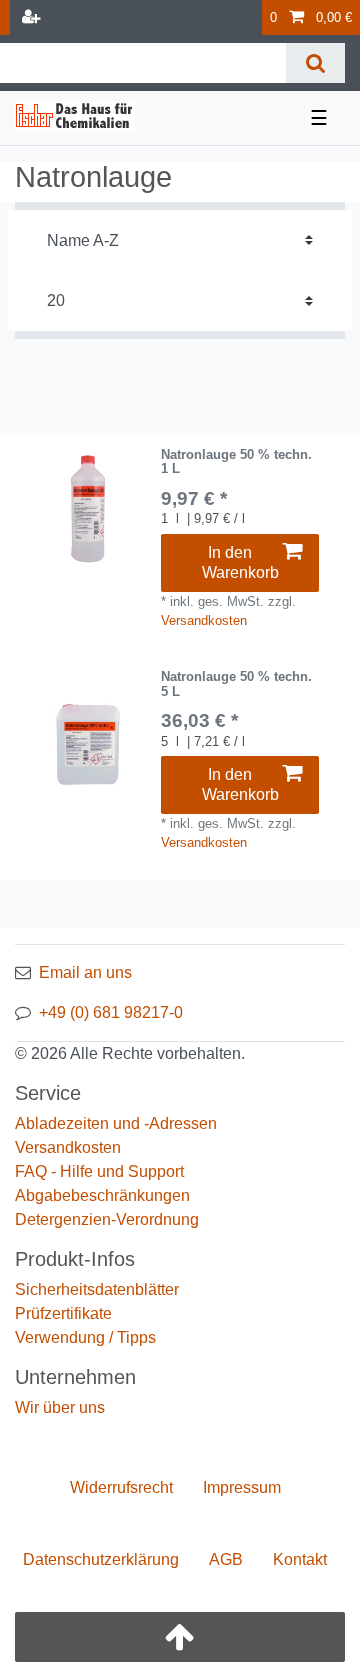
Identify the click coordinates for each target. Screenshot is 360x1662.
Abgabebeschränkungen (102, 1195)
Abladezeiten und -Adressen (116, 1123)
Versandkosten (204, 620)
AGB (226, 1559)
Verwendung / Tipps (85, 1337)
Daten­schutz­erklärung (101, 1559)
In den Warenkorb (240, 562)
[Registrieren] (33, 17)
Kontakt (300, 1559)
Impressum (242, 1487)
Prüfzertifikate (63, 1313)
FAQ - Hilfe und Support (99, 1171)
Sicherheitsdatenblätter (97, 1289)
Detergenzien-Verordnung (107, 1219)
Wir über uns (60, 1407)
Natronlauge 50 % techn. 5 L (236, 684)
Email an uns (85, 972)
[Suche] (315, 63)
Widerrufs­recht (121, 1487)
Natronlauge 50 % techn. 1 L (236, 462)
